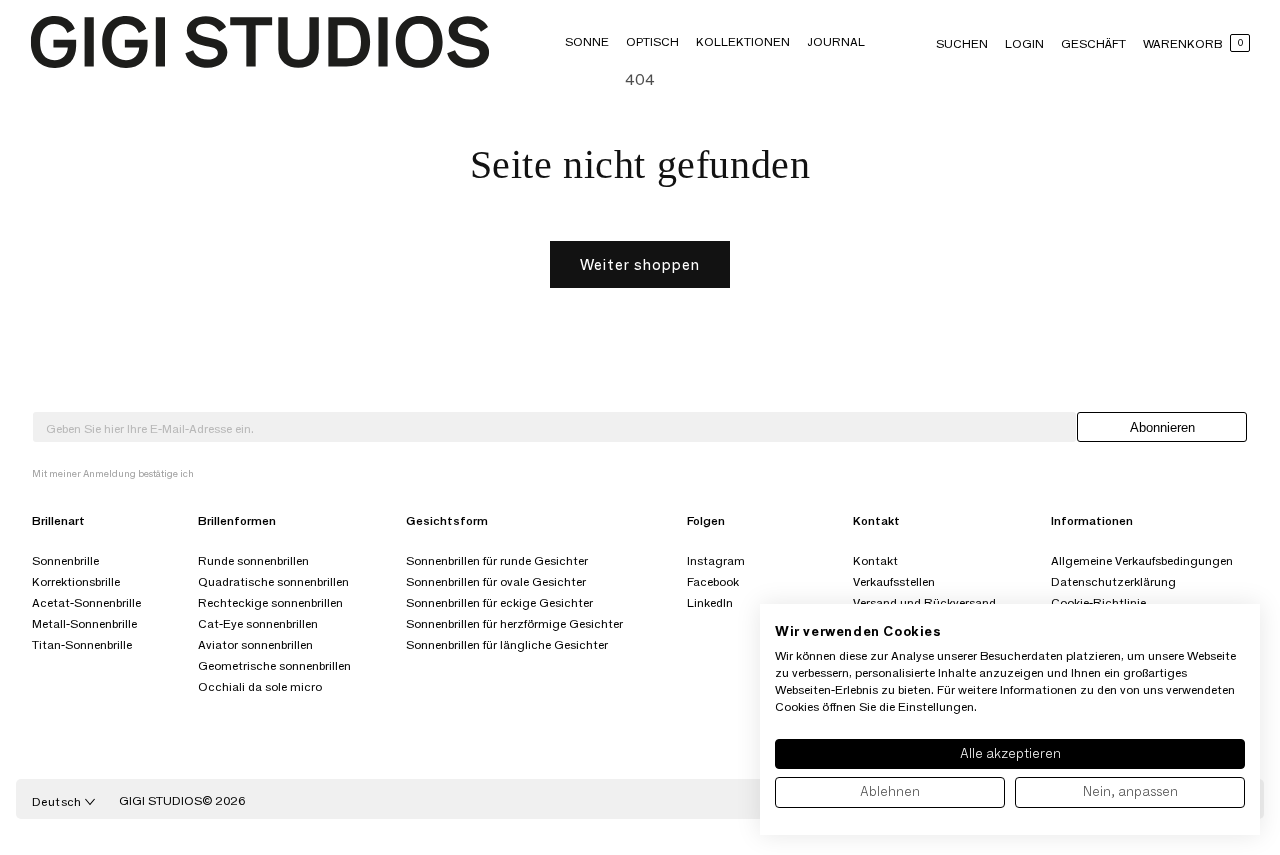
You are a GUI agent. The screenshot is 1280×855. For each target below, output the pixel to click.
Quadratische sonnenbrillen (273, 581)
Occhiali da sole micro (260, 686)
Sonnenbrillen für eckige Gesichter (499, 602)
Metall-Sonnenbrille (84, 623)
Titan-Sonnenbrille (82, 644)
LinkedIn (710, 602)
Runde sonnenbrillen (253, 560)
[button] (587, 41)
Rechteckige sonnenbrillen (270, 602)
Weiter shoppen (640, 264)
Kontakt (875, 560)
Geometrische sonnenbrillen (274, 665)
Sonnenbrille (65, 560)
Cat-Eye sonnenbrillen (258, 623)
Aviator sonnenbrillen (255, 644)
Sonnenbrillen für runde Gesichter (497, 560)
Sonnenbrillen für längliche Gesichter (507, 644)
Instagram (716, 560)
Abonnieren (1162, 427)
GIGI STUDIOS (160, 800)
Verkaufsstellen (894, 581)
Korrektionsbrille (76, 581)
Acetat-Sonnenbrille (86, 602)
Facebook (713, 581)
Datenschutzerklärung (1113, 581)
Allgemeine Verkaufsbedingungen (1142, 560)
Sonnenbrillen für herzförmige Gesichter (514, 623)
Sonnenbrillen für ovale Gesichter (496, 581)
